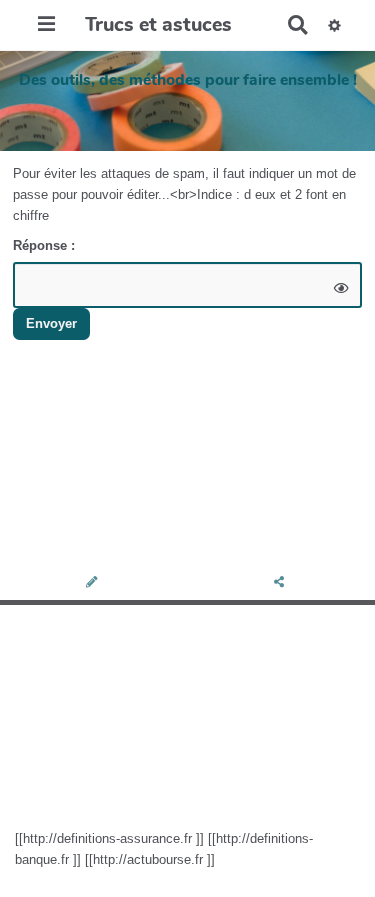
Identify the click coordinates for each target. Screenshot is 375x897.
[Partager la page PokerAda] (281, 583)
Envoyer (51, 323)
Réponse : (46, 245)
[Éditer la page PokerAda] (93, 583)
